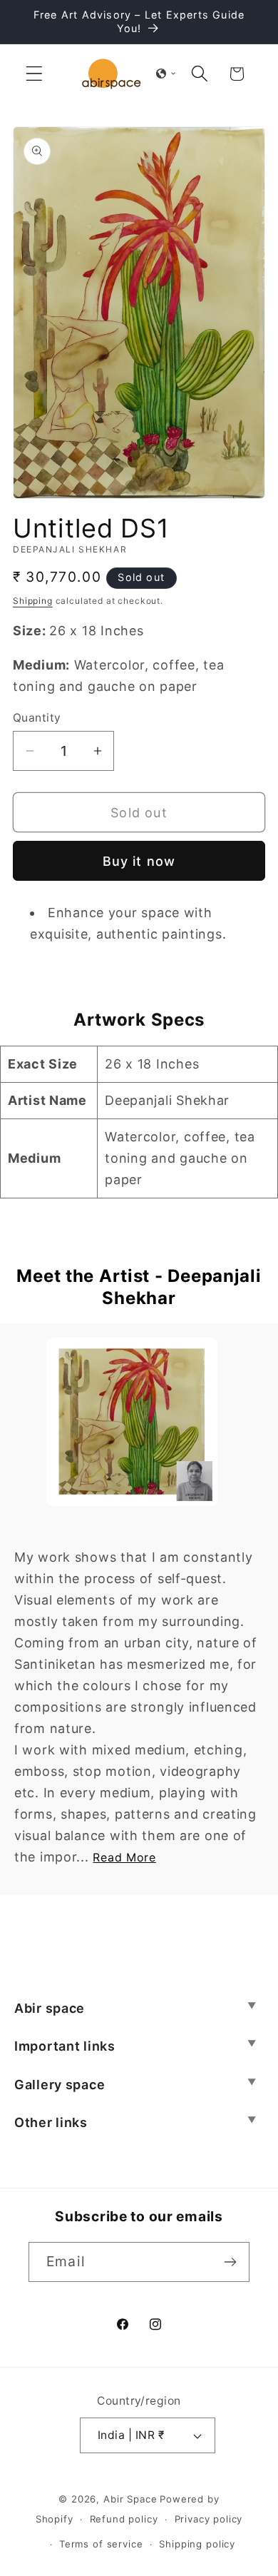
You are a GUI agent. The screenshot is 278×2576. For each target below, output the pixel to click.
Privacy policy (209, 2519)
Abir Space (130, 2499)
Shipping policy (197, 2544)
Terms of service (101, 2544)
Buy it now (139, 861)
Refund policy (124, 2519)
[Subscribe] (230, 2262)
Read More (124, 1857)
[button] (35, 74)
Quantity (37, 718)
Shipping (33, 601)
